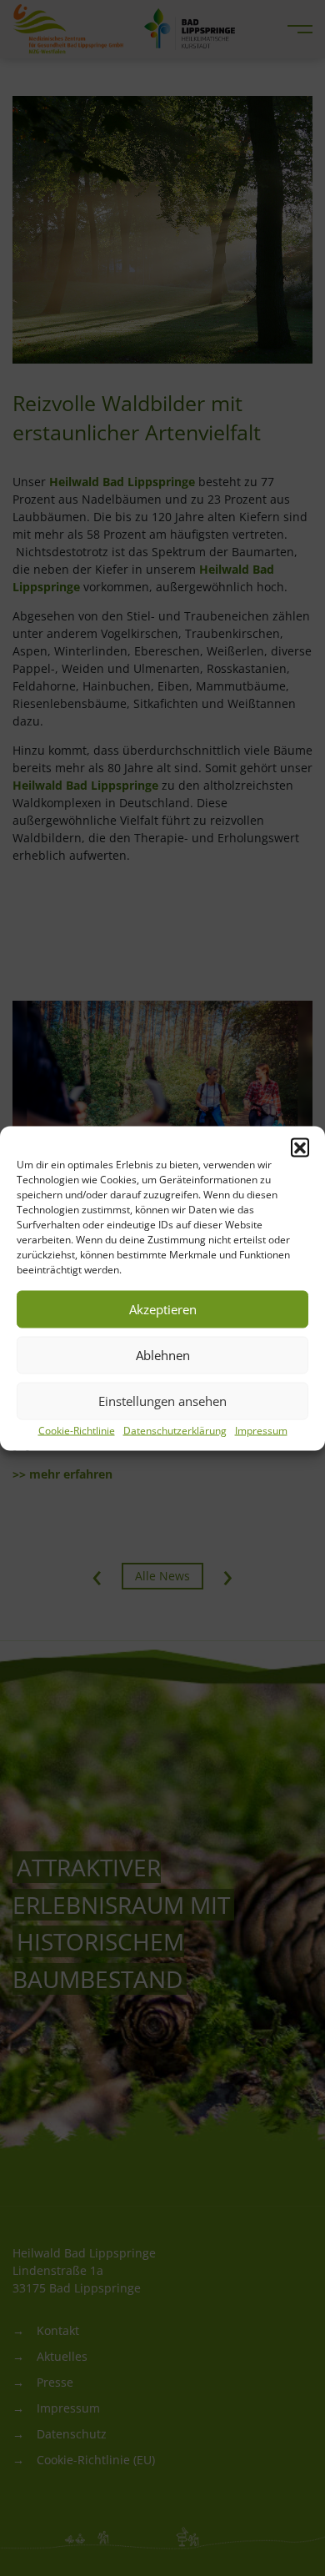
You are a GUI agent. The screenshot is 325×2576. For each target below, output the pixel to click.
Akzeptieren (163, 1309)
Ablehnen (163, 1355)
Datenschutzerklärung (175, 1430)
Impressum (261, 1430)
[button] (300, 1147)
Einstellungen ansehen (162, 1401)
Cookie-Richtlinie (77, 1430)
